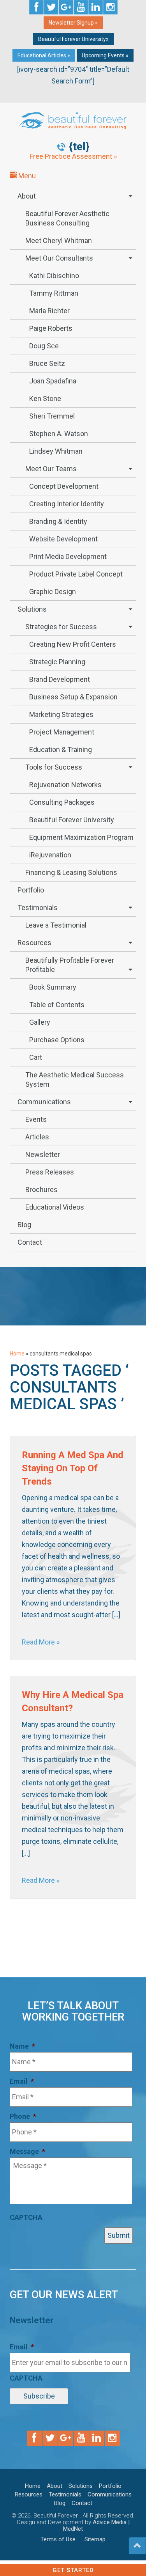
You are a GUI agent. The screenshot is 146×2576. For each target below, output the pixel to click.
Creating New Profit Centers (73, 644)
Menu (26, 176)
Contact (30, 1242)
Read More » (41, 1642)
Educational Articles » (44, 55)
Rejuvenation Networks (65, 785)
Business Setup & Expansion (73, 697)
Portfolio (31, 890)
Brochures (41, 1190)
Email (22, 2081)
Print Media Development (68, 556)
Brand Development (60, 679)
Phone (23, 2116)
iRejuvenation (50, 855)
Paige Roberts (51, 328)
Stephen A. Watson (59, 434)
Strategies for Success (61, 627)
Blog (24, 1225)
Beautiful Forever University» (73, 39)
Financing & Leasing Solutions (71, 872)
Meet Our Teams (51, 469)
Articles (37, 1137)
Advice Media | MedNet (96, 2525)
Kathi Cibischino (54, 276)
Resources (34, 943)
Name (22, 2046)
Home (17, 1354)
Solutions (32, 609)
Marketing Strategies (61, 714)
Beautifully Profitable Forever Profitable (70, 965)
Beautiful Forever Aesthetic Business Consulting (67, 218)
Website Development (63, 539)
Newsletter (43, 1154)
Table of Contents (57, 1005)
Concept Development (64, 486)
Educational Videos (55, 1207)
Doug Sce (44, 346)
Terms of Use (58, 2539)
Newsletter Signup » (73, 23)
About (27, 196)
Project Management (62, 732)
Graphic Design (53, 592)
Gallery (40, 1022)
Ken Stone (45, 398)
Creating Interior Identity (67, 504)
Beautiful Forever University (72, 820)
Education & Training (61, 750)
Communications (44, 1102)
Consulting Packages (62, 802)
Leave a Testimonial (56, 925)
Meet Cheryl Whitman (59, 240)
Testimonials (38, 907)
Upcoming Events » (105, 55)
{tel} (79, 147)
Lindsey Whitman (56, 451)
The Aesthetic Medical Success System (75, 1080)
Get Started (73, 2570)
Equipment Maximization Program (81, 837)
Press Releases (50, 1172)
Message (27, 2151)
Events (36, 1119)
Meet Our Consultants (59, 258)
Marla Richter (49, 311)
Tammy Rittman (54, 293)
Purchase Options (57, 1040)
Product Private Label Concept (76, 574)
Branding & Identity (58, 521)
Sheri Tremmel (52, 416)
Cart (36, 1057)
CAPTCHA (26, 2217)
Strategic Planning (57, 662)
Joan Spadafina (53, 381)
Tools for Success (54, 767)
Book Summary (53, 987)
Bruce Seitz (47, 363)
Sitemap (95, 2539)
